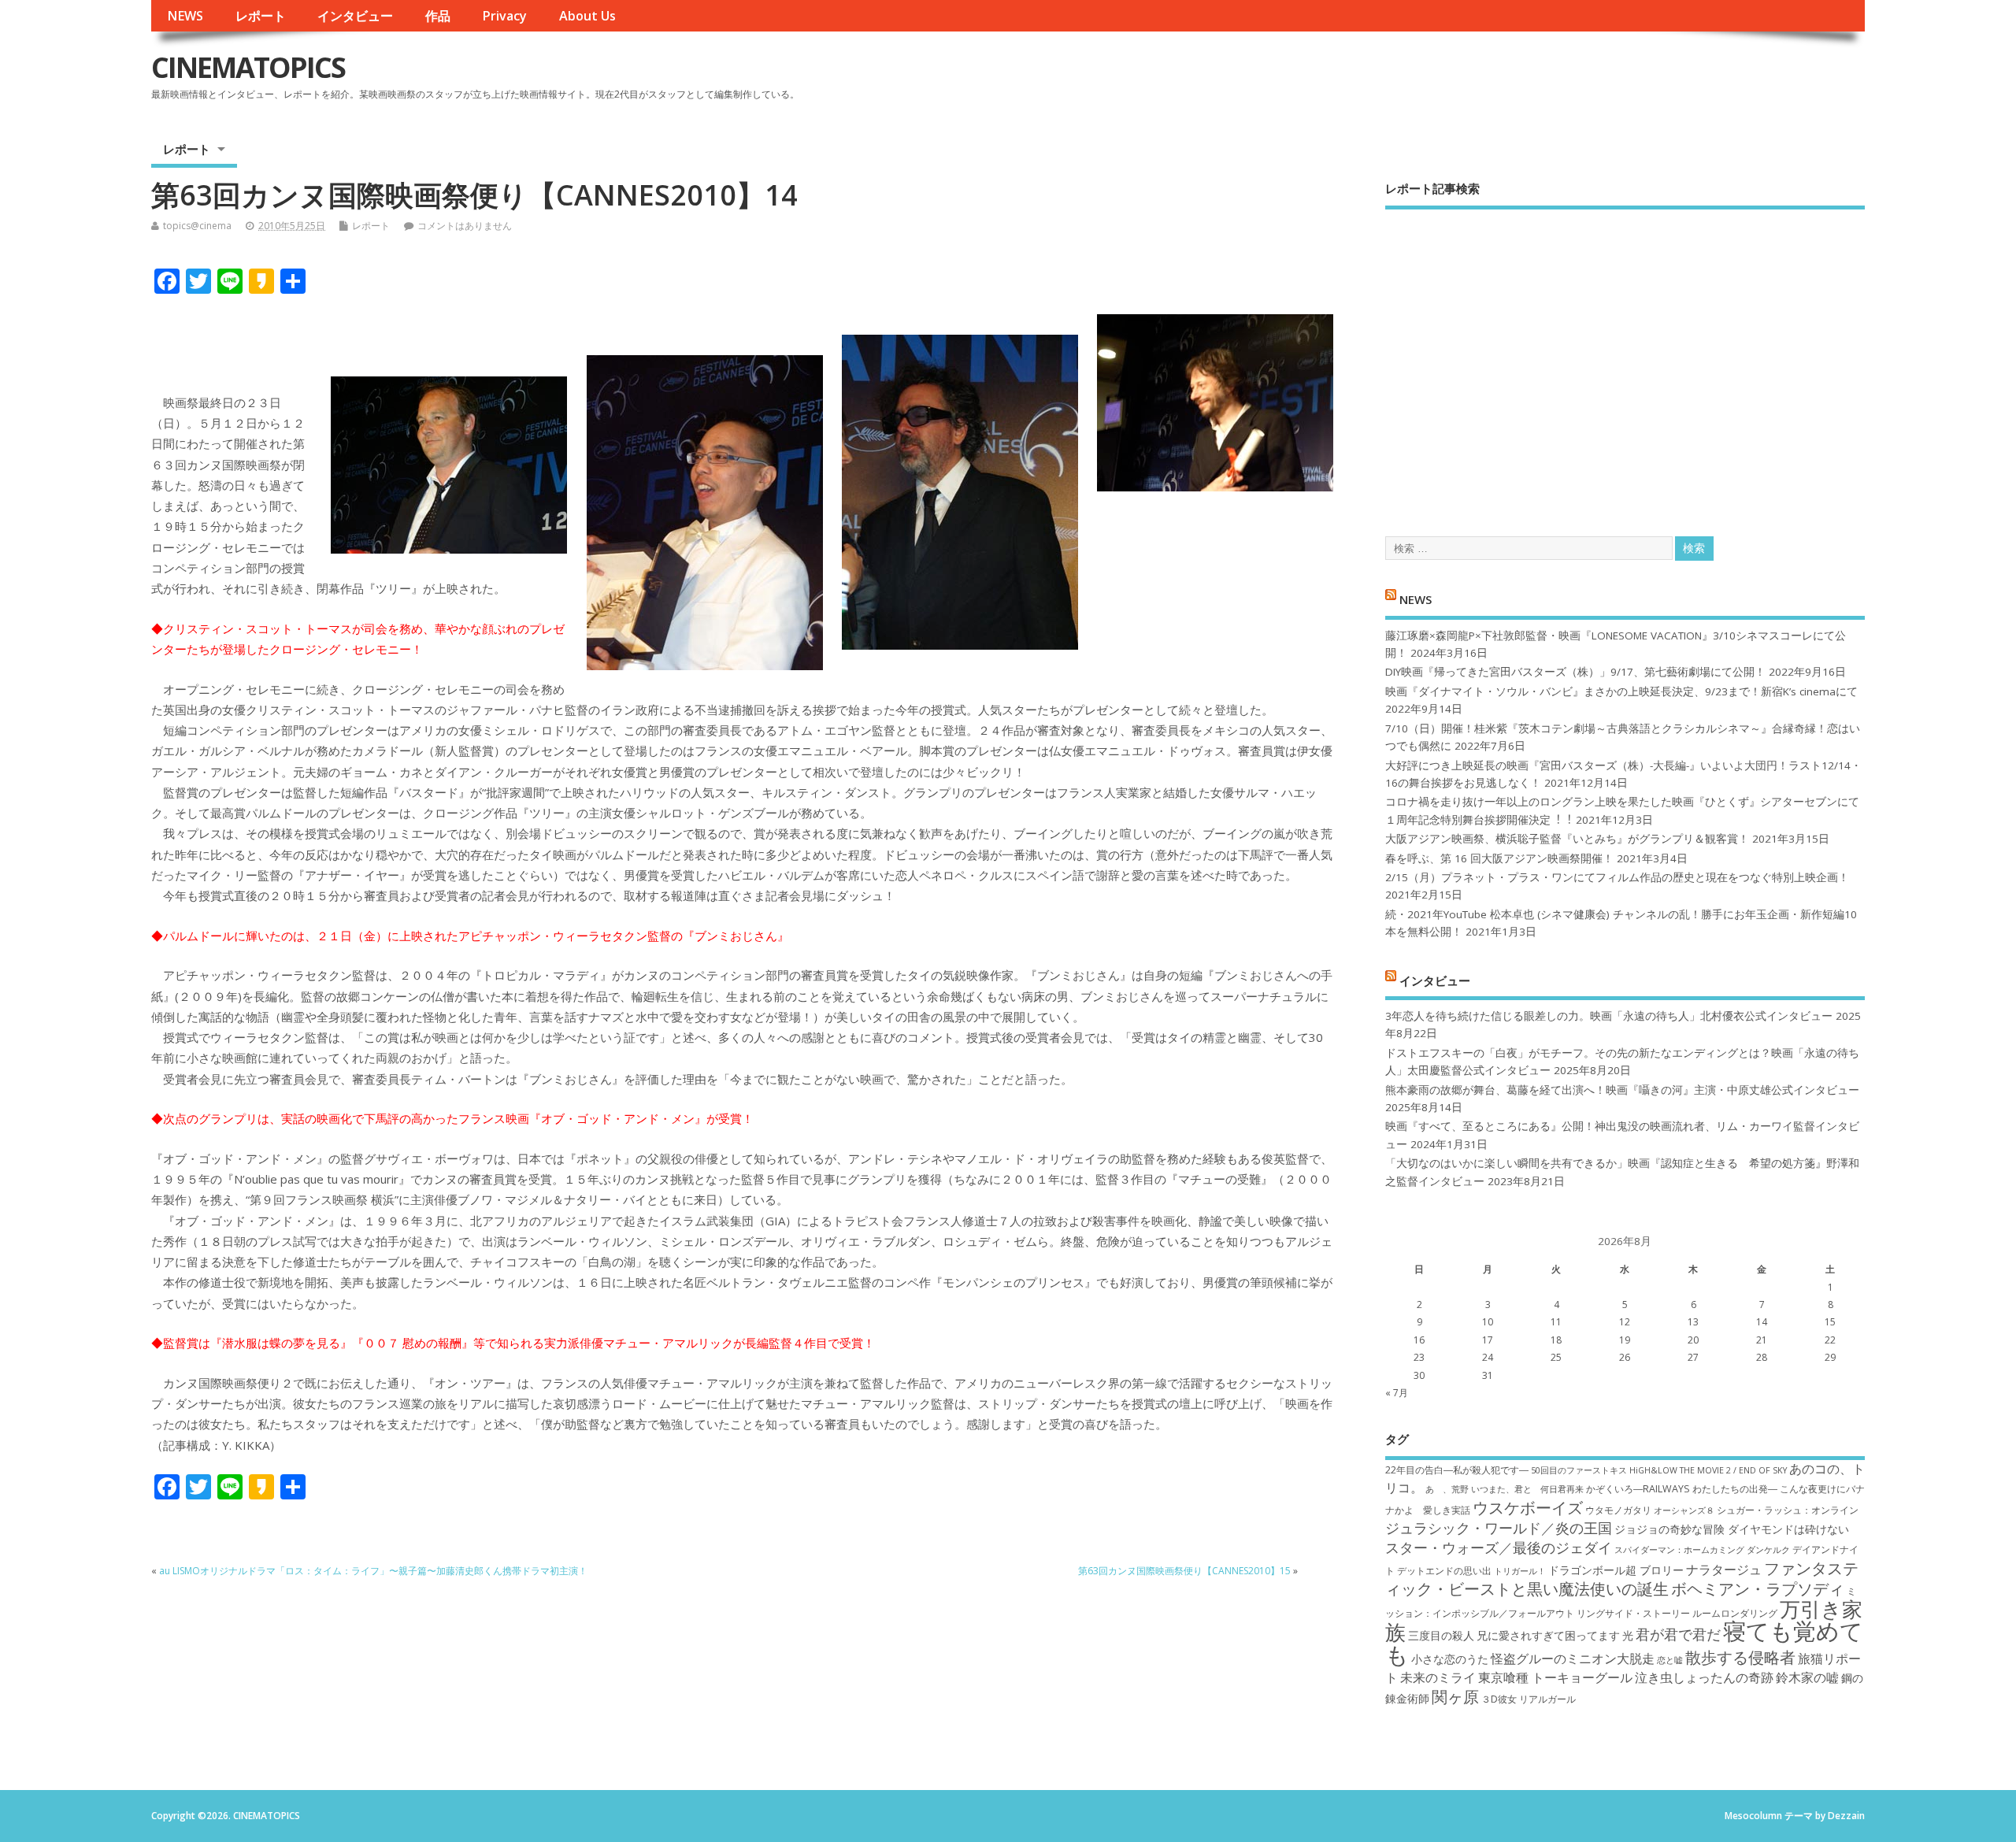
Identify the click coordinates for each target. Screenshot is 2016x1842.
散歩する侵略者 (1740, 1657)
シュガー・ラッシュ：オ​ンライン (1788, 1510)
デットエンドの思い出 (1444, 1571)
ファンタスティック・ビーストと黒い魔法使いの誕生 (1622, 1578)
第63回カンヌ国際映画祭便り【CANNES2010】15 (1184, 1571)
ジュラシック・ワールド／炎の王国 (1499, 1528)
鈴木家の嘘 (1807, 1677)
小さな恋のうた (1450, 1659)
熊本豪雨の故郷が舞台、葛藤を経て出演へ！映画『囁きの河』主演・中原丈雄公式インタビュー (1622, 1090)
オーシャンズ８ (1684, 1510)
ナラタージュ (1724, 1570)
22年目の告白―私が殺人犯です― (1457, 1470)
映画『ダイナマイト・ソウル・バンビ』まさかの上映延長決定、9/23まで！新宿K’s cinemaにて (1621, 691)
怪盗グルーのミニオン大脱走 (1573, 1659)
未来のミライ (1438, 1677)
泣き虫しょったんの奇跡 (1704, 1677)
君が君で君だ (1678, 1634)
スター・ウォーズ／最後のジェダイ (1499, 1547)
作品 (438, 16)
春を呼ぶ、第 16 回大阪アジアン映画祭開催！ (1499, 858)
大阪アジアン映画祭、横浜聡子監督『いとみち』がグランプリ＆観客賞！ (1567, 839)
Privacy (504, 16)
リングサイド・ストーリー (1633, 1613)
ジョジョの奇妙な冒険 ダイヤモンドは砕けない (1732, 1529)
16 (1419, 1340)
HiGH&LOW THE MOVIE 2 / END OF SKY (1708, 1470)
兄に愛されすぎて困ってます (1548, 1635)
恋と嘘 (1670, 1660)
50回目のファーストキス (1579, 1470)
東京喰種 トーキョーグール (1555, 1677)
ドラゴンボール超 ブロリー (1616, 1570)
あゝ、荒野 (1447, 1489)
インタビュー (355, 16)
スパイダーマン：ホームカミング (1679, 1550)
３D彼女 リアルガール (1529, 1699)
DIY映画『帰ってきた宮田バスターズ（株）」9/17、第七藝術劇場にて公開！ (1575, 672)
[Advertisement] (1625, 359)
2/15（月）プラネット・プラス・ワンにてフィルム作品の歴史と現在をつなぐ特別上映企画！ (1617, 877)
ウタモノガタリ (1618, 1510)
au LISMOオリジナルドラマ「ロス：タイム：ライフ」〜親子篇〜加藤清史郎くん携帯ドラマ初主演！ (373, 1571)
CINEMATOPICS (248, 67)
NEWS (185, 16)
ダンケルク (1768, 1550)
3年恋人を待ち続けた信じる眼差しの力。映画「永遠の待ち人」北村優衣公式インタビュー (1609, 1016)
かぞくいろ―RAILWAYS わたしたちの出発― (1682, 1489)
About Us (587, 16)
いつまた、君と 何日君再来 (1527, 1489)
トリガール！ (1520, 1571)
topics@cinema (197, 226)
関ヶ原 (1455, 1696)
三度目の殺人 (1441, 1635)
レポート (261, 16)
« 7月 (1397, 1393)
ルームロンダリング (1735, 1613)
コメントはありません (465, 226)
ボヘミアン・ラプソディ (1758, 1588)
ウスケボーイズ (1528, 1507)
